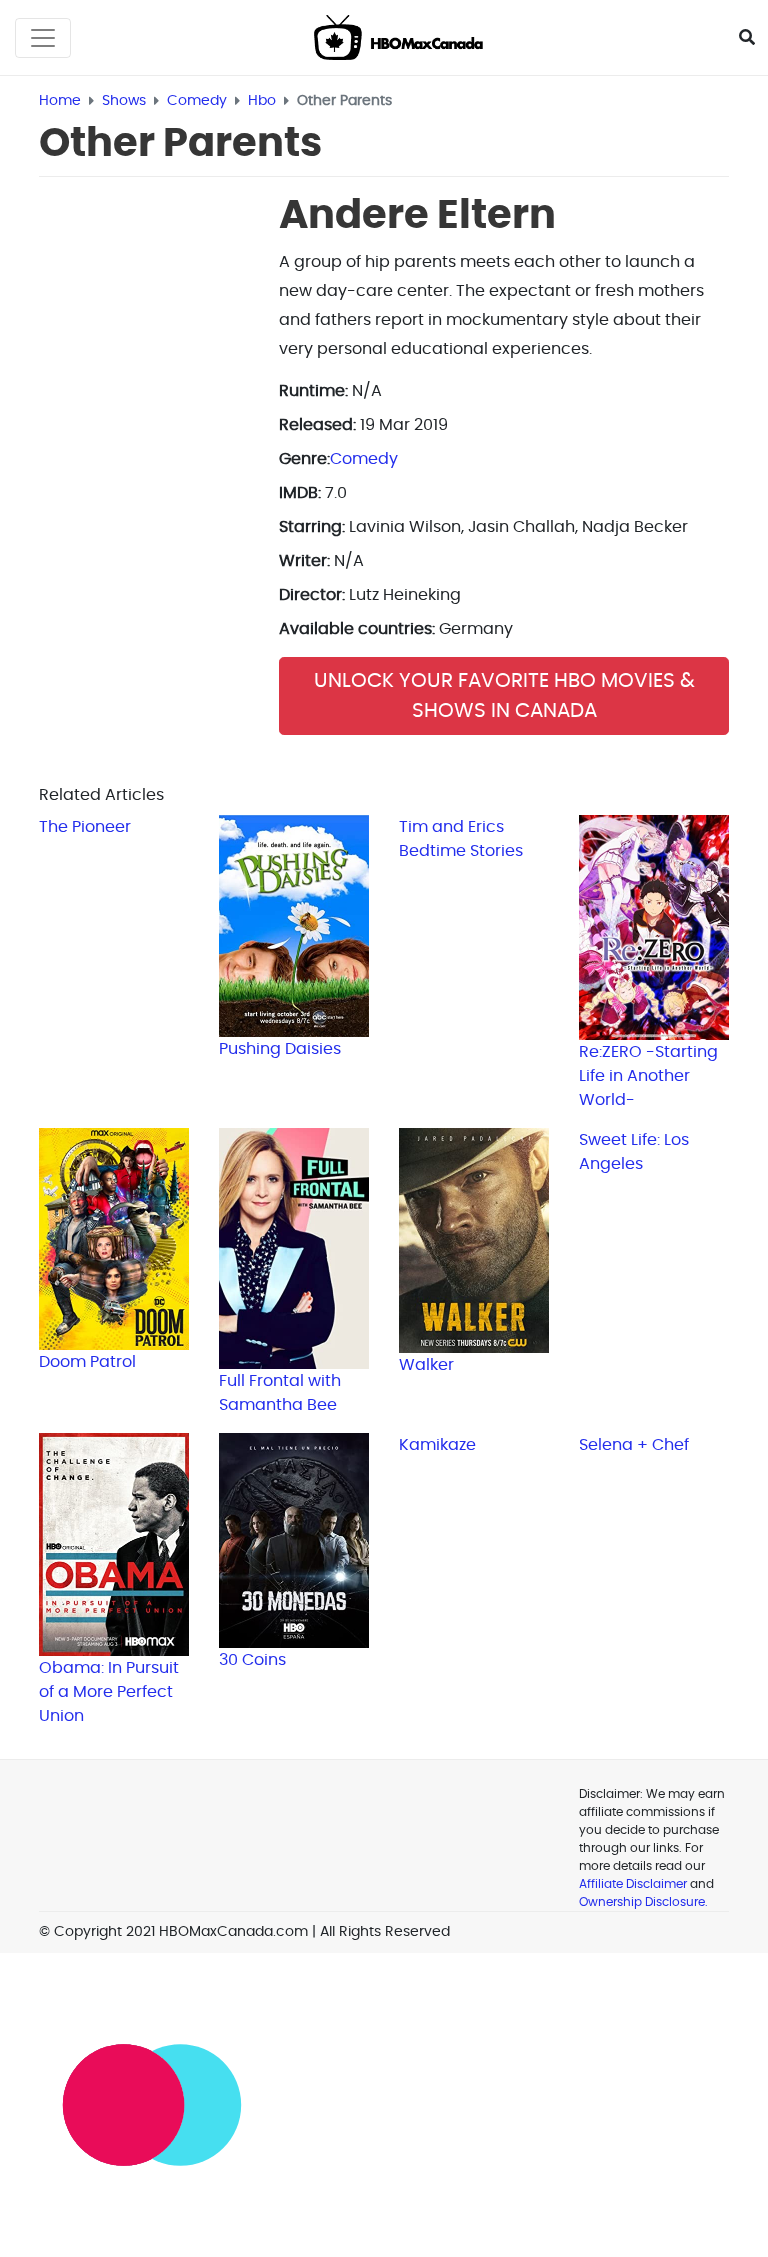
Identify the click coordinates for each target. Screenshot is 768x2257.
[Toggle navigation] (43, 38)
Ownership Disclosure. (643, 1902)
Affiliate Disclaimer (633, 1884)
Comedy (364, 459)
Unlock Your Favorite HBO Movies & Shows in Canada (504, 696)
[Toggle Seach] (747, 38)
